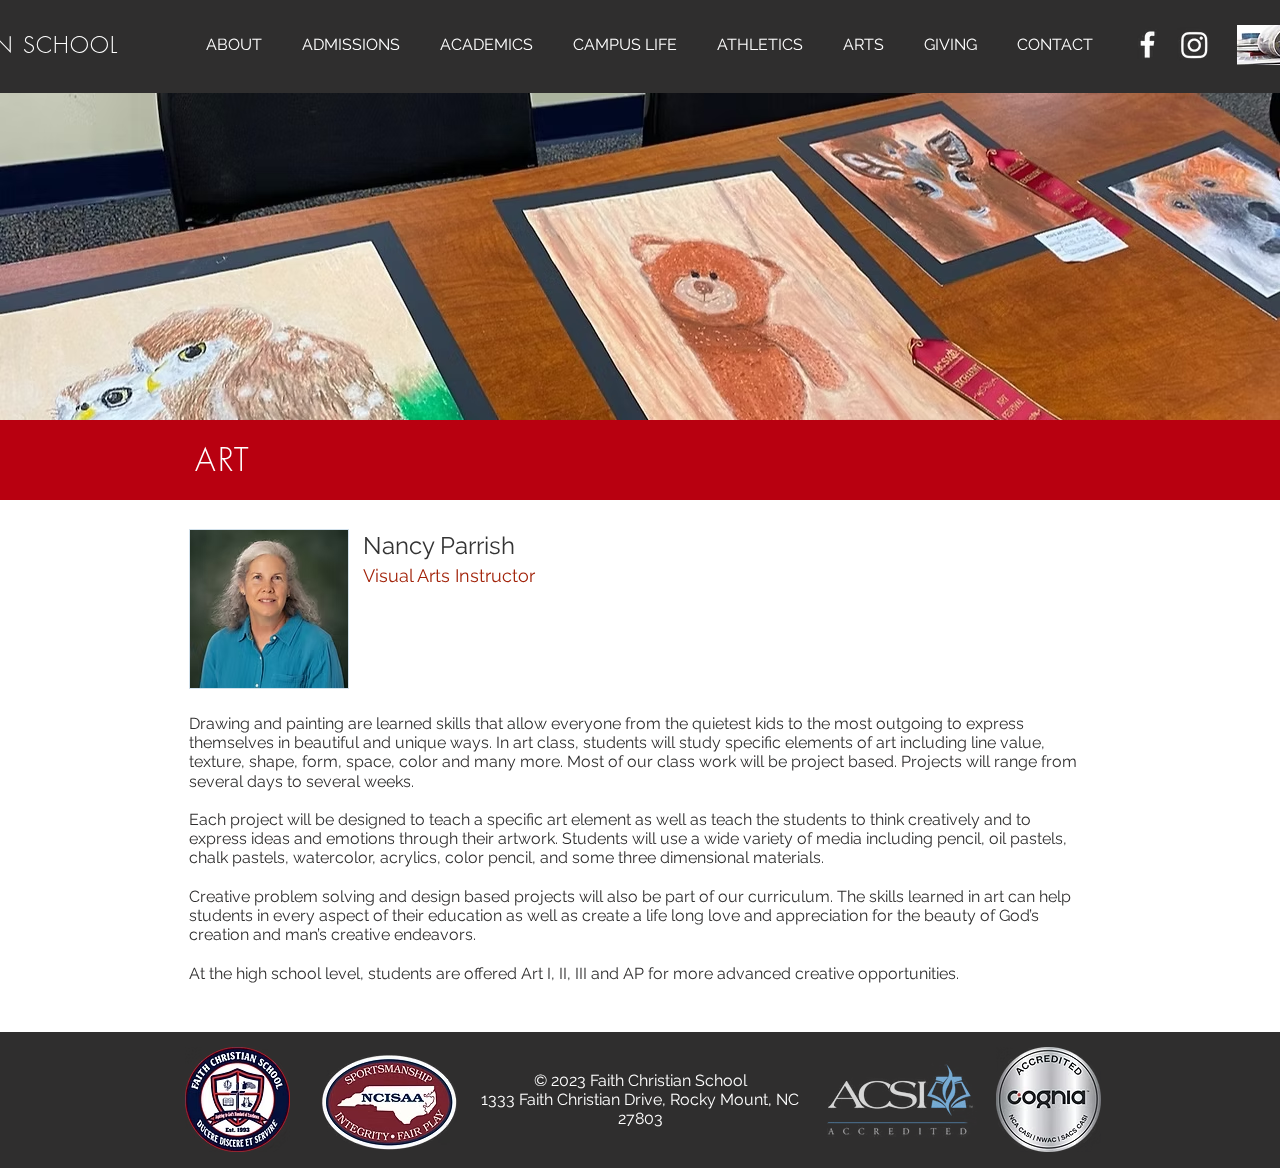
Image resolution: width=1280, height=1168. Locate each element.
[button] (234, 44)
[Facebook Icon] (1147, 44)
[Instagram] (1194, 44)
